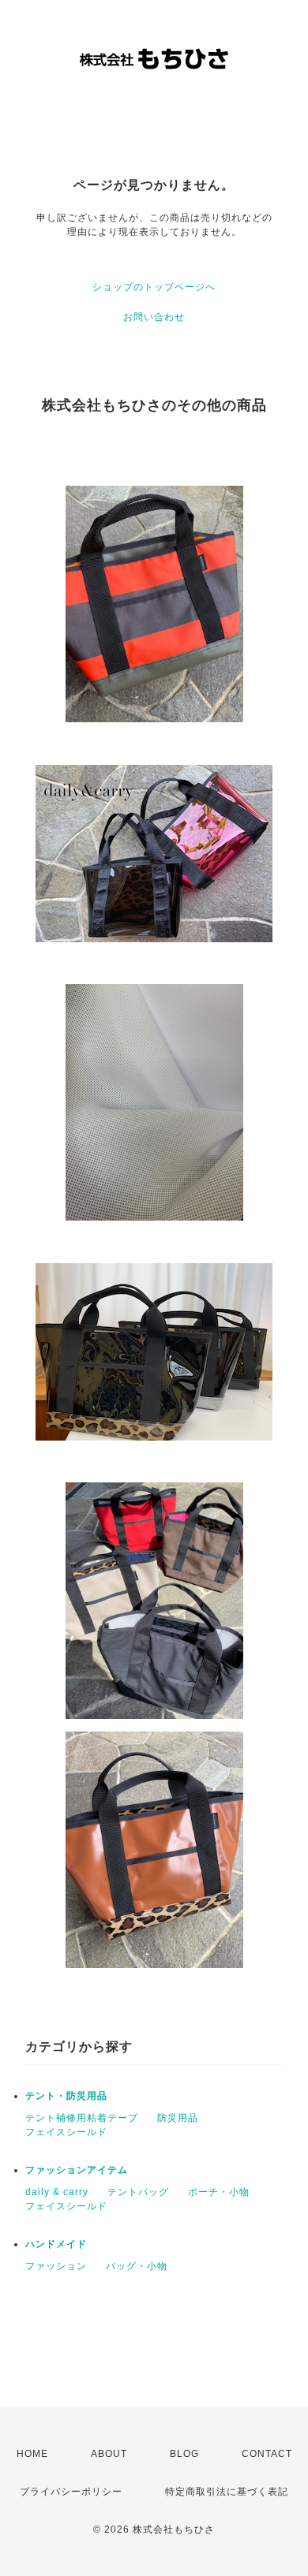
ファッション (56, 2266)
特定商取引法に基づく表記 (227, 2492)
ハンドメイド (56, 2244)
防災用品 (178, 2118)
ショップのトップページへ (154, 287)
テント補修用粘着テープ (82, 2118)
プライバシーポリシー (71, 2492)
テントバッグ (138, 2192)
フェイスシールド (66, 2132)
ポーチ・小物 (219, 2192)
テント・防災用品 (66, 2096)
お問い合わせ (154, 317)
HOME (32, 2454)
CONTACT (267, 2454)
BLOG (184, 2454)
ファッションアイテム (77, 2170)
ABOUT (109, 2454)
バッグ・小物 (137, 2266)
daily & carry (57, 2192)
